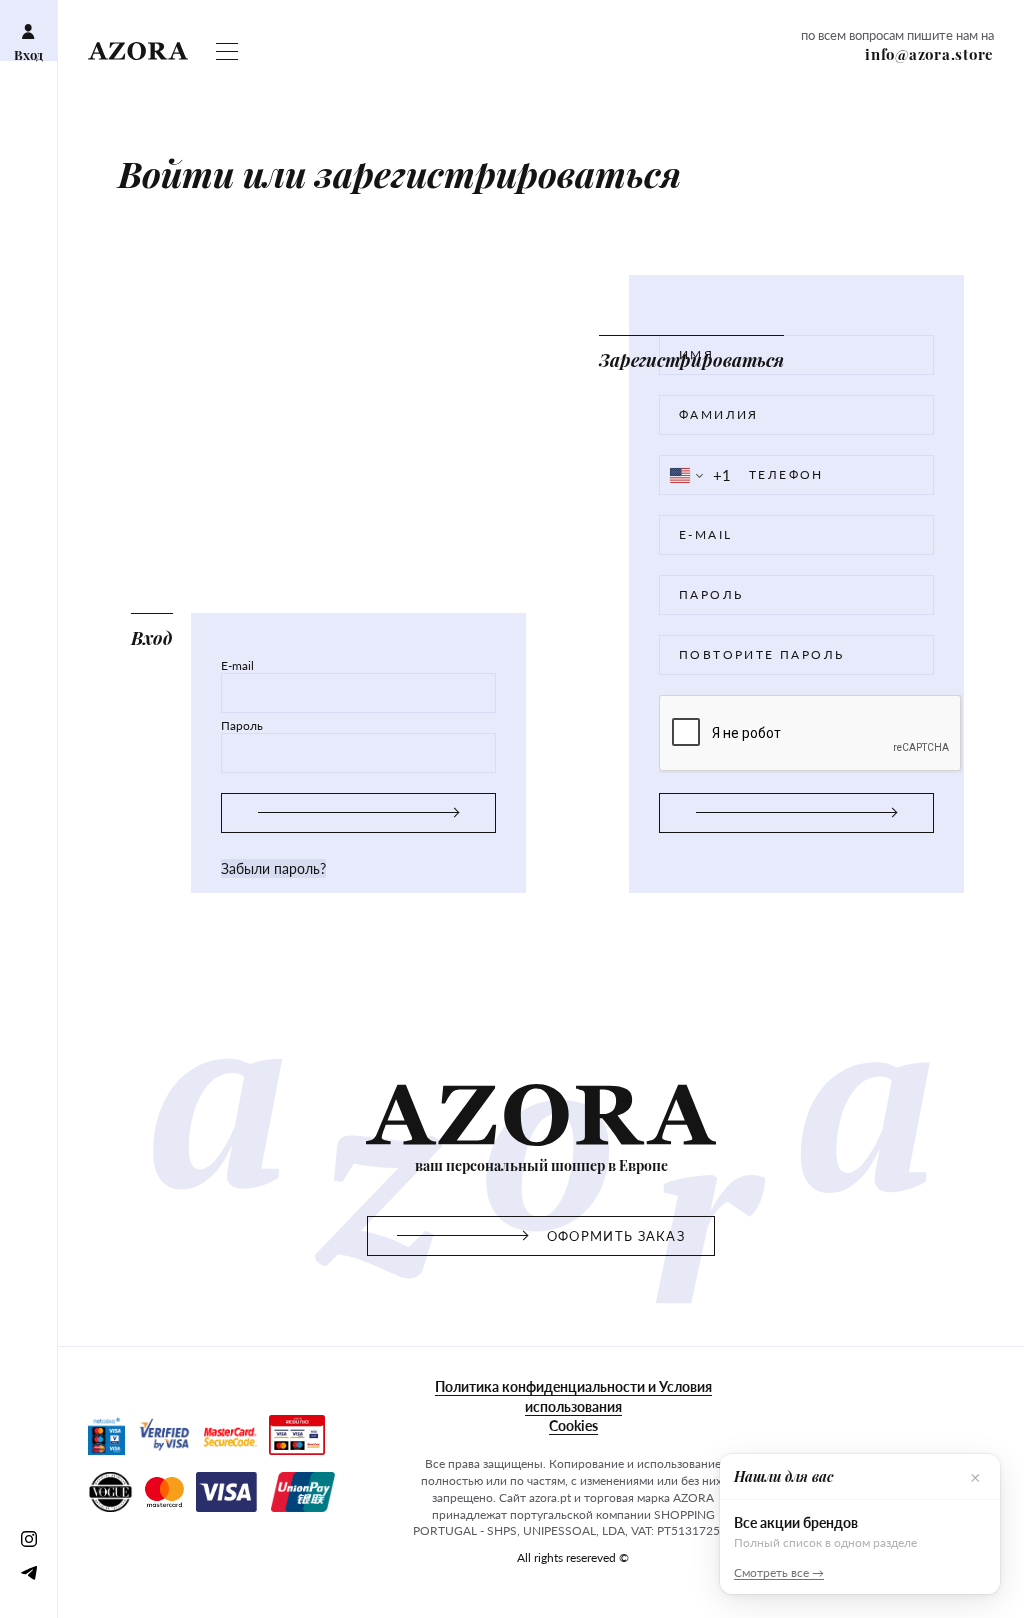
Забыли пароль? (273, 868)
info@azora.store (929, 54)
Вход (28, 54)
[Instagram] (28, 1538)
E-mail (237, 666)
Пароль (242, 726)
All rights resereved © (573, 1557)
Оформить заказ (616, 1236)
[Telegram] (28, 1572)
